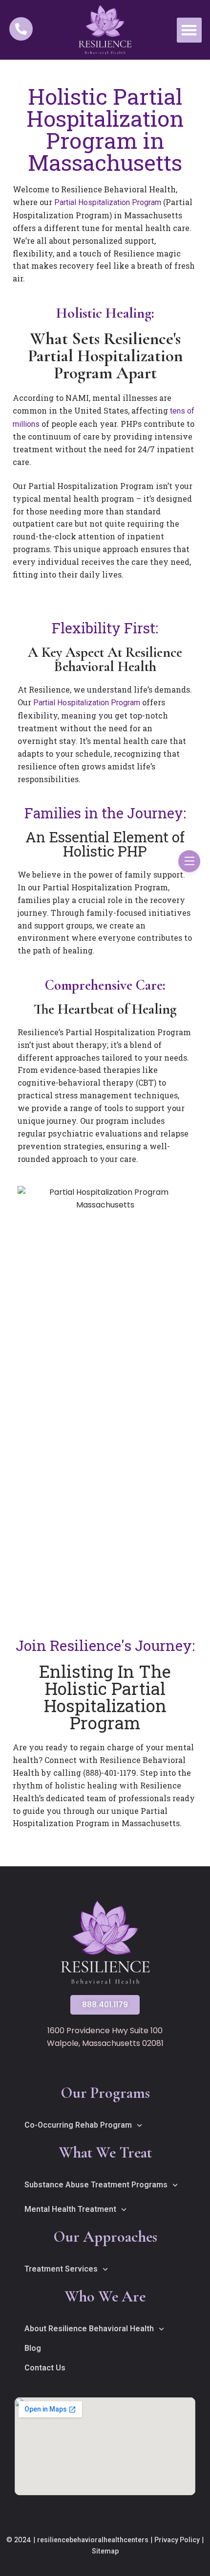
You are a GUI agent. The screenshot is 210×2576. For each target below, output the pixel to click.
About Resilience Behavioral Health (89, 2329)
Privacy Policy (177, 2540)
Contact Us (45, 2368)
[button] (189, 30)
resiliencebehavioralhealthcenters (93, 2540)
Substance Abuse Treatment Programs (96, 2185)
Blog (33, 2348)
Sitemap (105, 2551)
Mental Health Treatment (70, 2209)
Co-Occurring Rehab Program (78, 2125)
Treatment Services (61, 2269)
